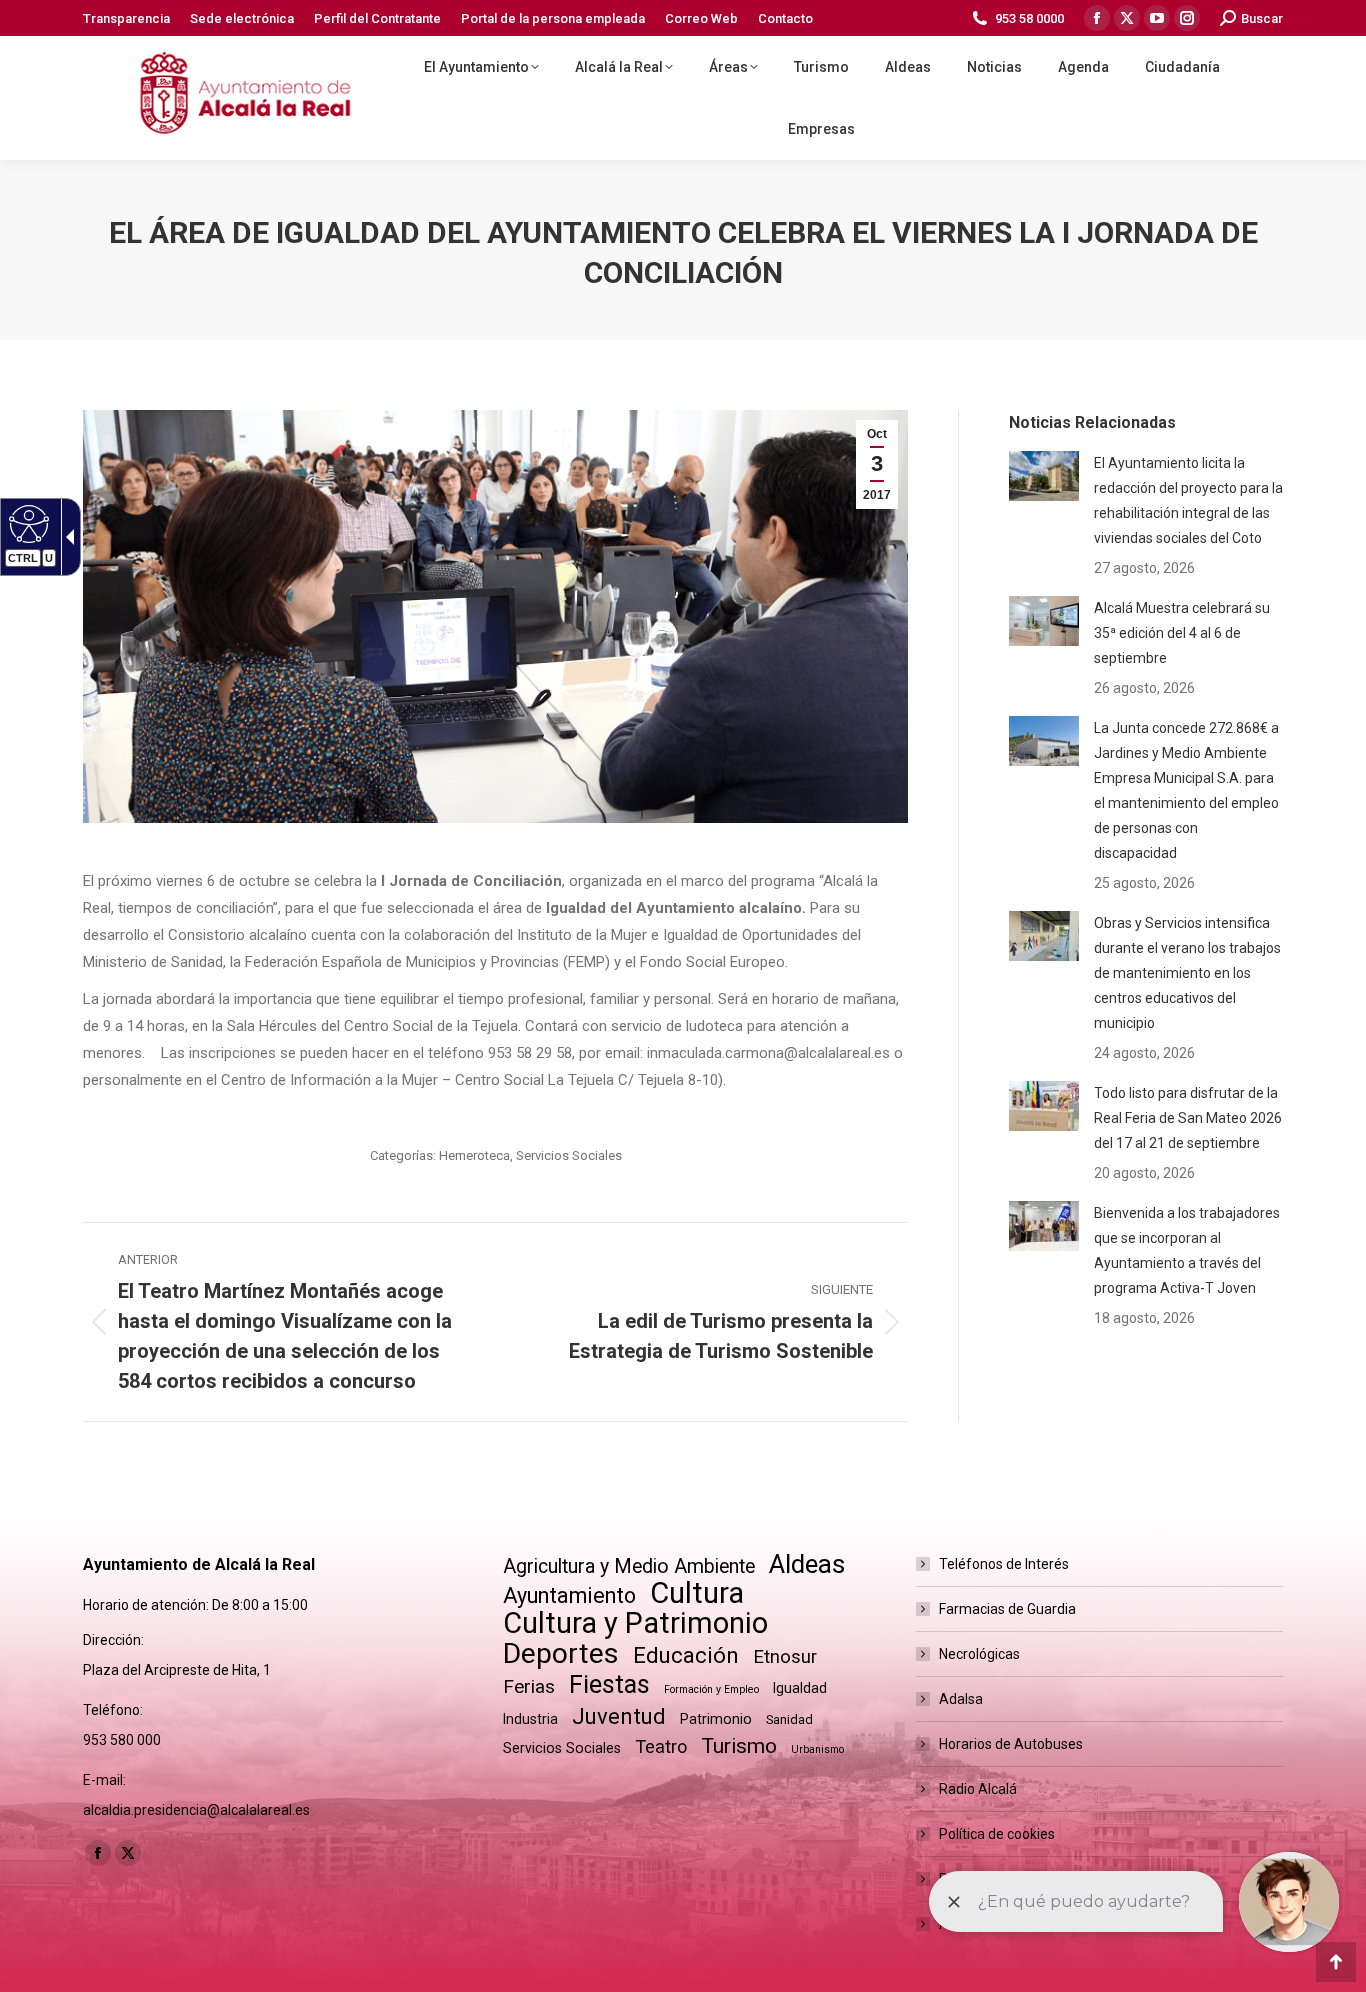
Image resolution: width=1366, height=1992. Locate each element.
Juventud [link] (619, 1716)
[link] (126, 18)
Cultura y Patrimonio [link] (635, 1623)
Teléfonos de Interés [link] (1004, 1564)
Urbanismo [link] (817, 1749)
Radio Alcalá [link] (978, 1789)
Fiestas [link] (609, 1684)
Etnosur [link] (785, 1657)
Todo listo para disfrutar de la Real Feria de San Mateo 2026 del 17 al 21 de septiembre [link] (1188, 1118)
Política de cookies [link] (997, 1834)
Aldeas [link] (807, 1564)
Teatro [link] (661, 1746)
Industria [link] (530, 1719)
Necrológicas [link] (979, 1654)
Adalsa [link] (961, 1699)
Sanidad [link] (789, 1719)
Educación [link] (686, 1655)
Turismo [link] (739, 1746)
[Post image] (1044, 476)
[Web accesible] (26, 523)
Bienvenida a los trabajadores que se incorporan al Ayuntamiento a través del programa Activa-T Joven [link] (1187, 1250)
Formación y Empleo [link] (711, 1689)
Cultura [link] (697, 1593)
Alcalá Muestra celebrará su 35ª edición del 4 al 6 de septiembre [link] (1182, 633)
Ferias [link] (529, 1686)
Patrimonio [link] (716, 1719)
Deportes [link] (561, 1653)
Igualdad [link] (800, 1688)
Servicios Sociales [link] (569, 1155)
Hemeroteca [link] (474, 1155)
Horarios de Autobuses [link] (1011, 1744)
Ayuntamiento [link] (569, 1595)
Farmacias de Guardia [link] (1007, 1609)
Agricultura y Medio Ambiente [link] (629, 1566)
